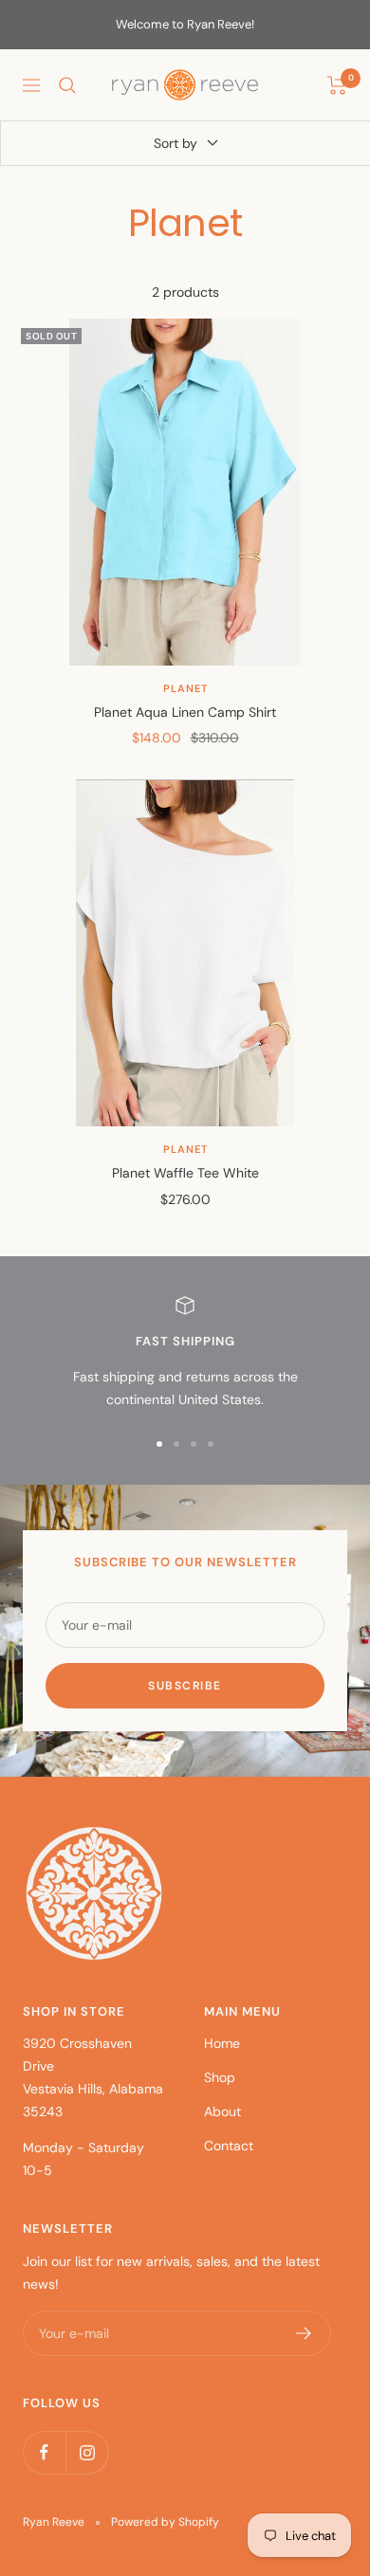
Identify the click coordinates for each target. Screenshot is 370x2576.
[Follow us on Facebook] (44, 2452)
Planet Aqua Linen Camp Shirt (185, 712)
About (222, 2111)
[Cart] (337, 85)
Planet (185, 688)
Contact (229, 2146)
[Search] (67, 85)
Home (222, 2043)
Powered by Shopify (165, 2522)
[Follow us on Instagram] (87, 2452)
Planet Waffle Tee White (185, 1173)
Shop (220, 2077)
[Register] (304, 2333)
